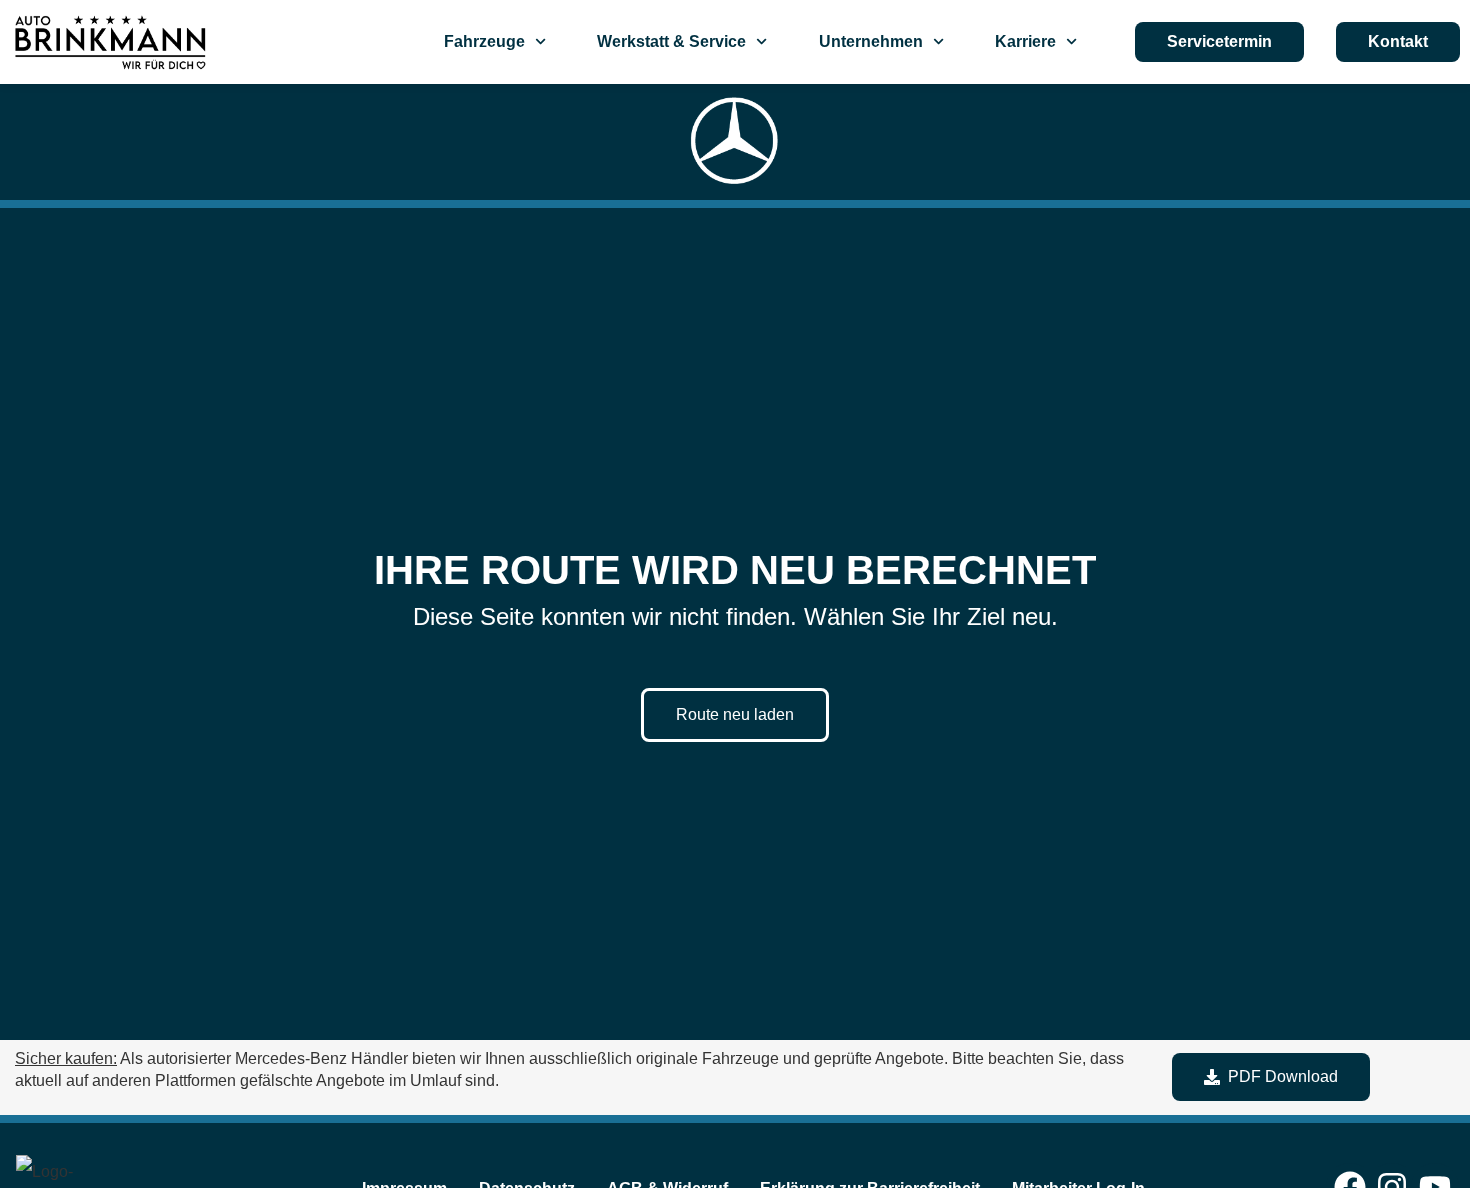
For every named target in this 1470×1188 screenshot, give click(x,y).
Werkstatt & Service (671, 41)
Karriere (1025, 41)
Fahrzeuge (484, 41)
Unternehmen (871, 41)
